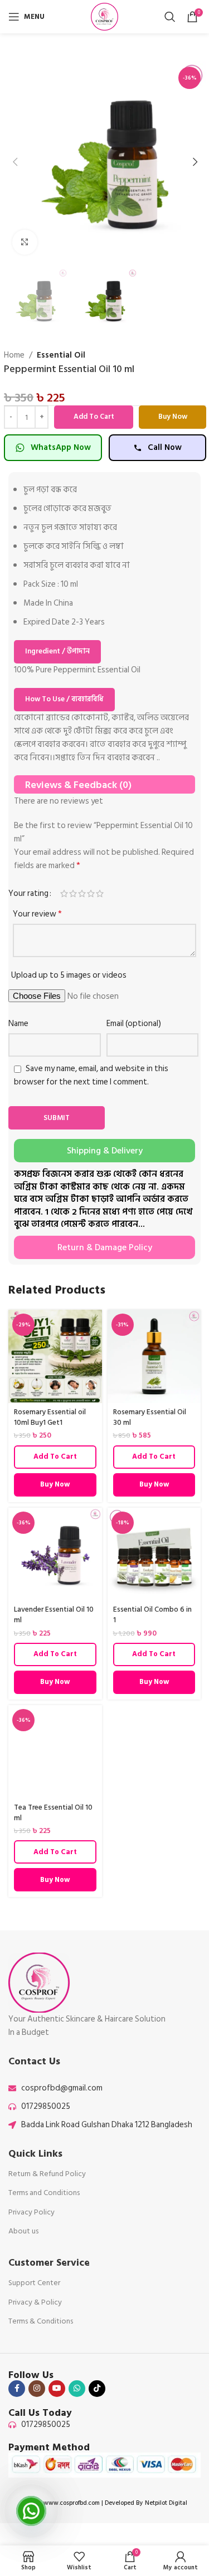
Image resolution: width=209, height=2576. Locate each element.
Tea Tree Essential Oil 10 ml (53, 1813)
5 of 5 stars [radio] (100, 893)
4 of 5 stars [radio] (91, 893)
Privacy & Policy (35, 2302)
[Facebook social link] (17, 2389)
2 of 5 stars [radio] (73, 893)
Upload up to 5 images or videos (69, 975)
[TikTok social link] (97, 2389)
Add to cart (94, 417)
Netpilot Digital (166, 2503)
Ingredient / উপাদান (57, 651)
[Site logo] (105, 16)
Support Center (34, 2283)
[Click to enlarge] (25, 242)
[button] (15, 162)
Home (14, 355)
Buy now (173, 417)
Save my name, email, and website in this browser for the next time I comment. (91, 1075)
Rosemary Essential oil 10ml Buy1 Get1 (50, 1417)
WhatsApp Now (61, 447)
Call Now (165, 447)
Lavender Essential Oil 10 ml (54, 1615)
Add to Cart (55, 1457)
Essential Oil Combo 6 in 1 (152, 1615)
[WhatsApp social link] (77, 2389)
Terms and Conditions (44, 2193)
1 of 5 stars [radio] (64, 893)
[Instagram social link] (37, 2389)
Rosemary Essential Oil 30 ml (150, 1417)
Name (18, 1024)
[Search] (170, 17)
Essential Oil (61, 355)
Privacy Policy (31, 2212)
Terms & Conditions (41, 2321)
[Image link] (39, 1982)
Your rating (28, 893)
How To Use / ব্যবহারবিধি (64, 699)
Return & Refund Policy (47, 2174)
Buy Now (55, 1484)
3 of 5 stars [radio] (82, 893)
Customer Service (49, 2263)
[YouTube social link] (57, 2389)
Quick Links (35, 2154)
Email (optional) (134, 1024)
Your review (37, 914)
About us (23, 2231)
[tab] (104, 1151)
